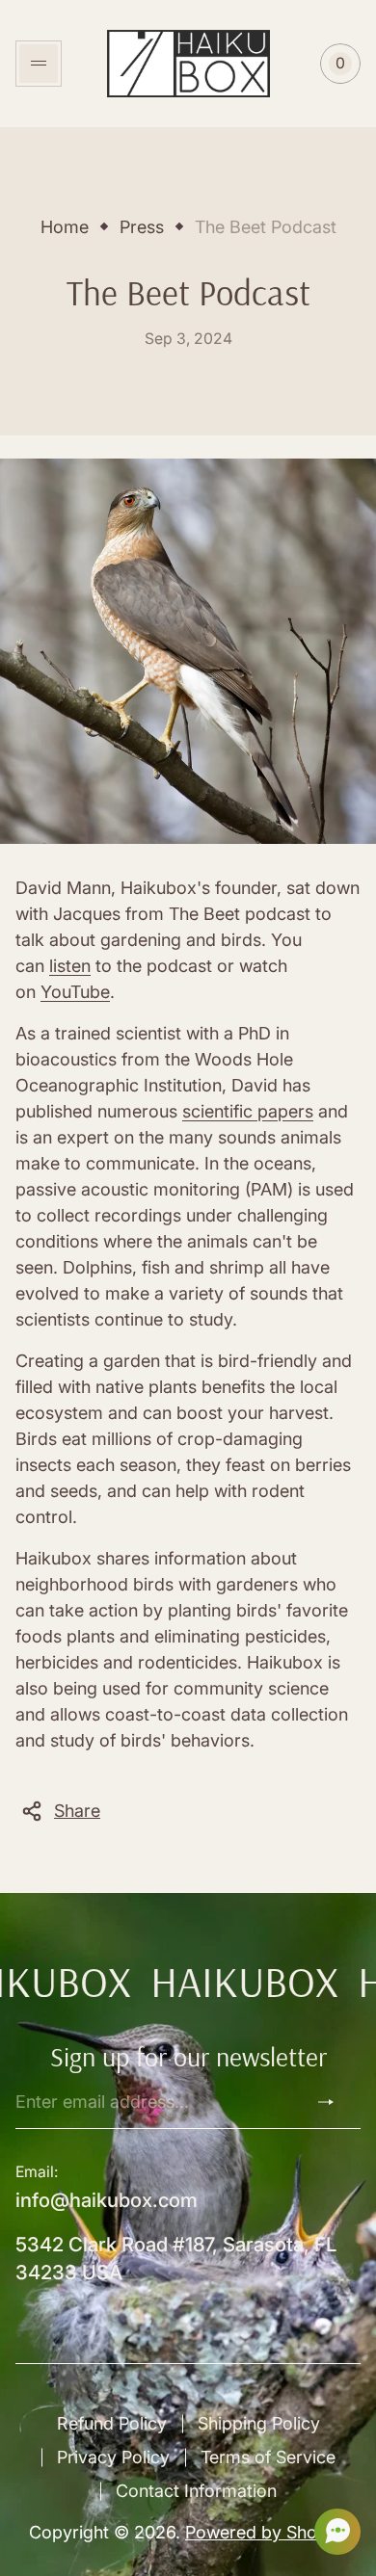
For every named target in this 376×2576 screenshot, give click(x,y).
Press (142, 227)
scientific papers (248, 1111)
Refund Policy (112, 2423)
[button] (332, 2532)
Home (65, 227)
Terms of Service (268, 2457)
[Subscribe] (334, 2102)
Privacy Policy (113, 2457)
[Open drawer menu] (39, 64)
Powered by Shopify (266, 2532)
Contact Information (196, 2491)
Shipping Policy (259, 2423)
